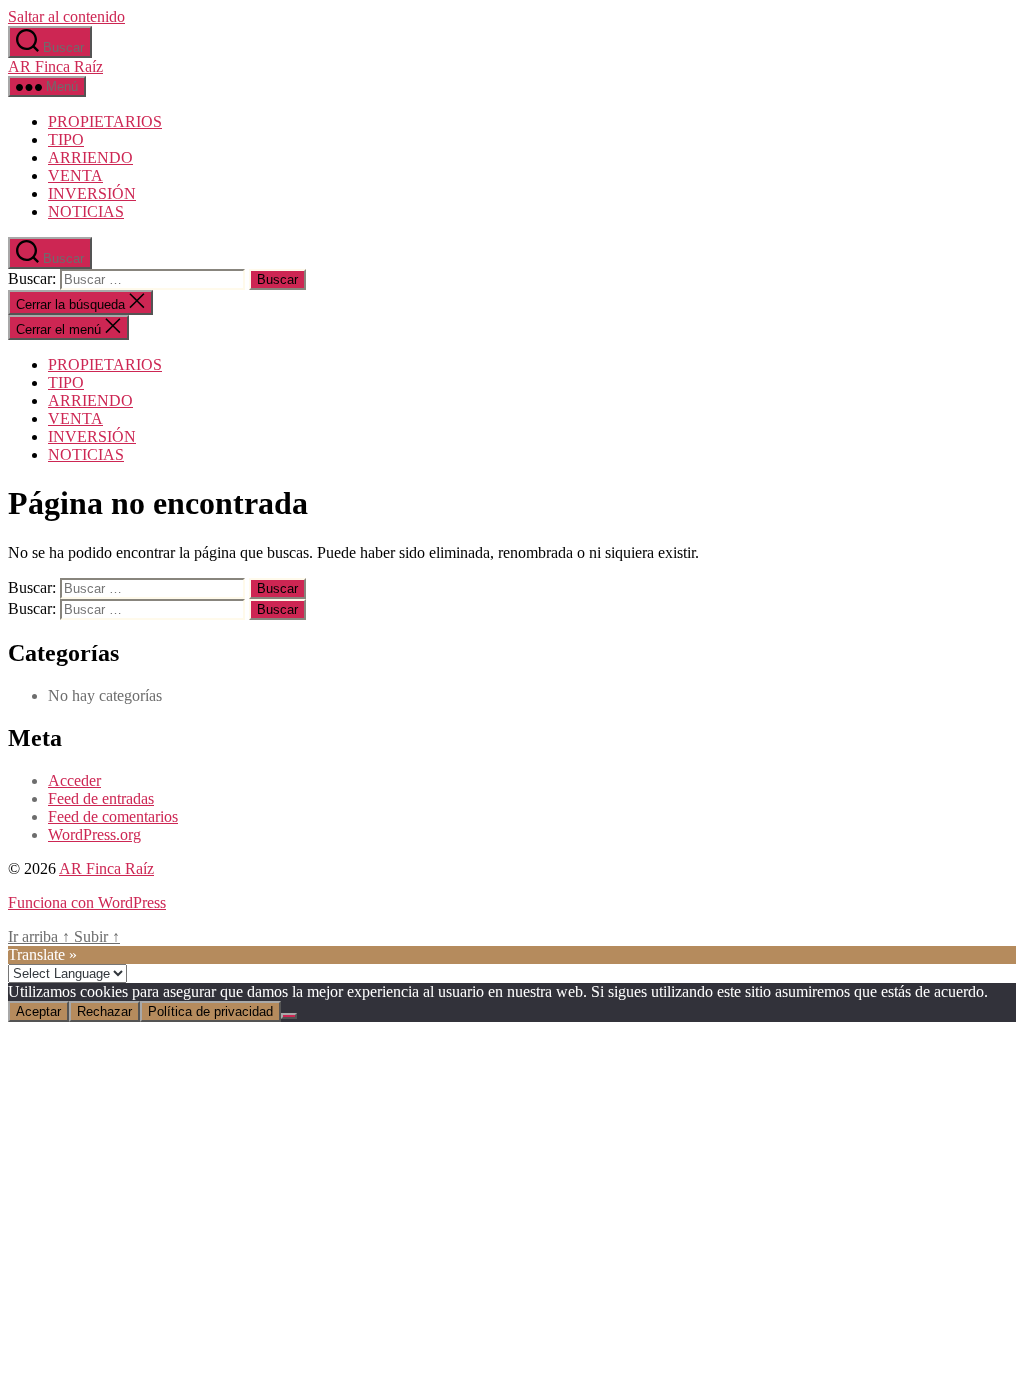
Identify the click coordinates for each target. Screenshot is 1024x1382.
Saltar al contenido (66, 16)
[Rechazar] (289, 1016)
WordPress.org (94, 834)
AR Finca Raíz (55, 66)
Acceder (74, 780)
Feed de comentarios (113, 816)
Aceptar (38, 1011)
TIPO (66, 139)
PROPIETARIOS (105, 121)
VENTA (75, 175)
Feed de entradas (101, 798)
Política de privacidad (210, 1011)
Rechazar (104, 1011)
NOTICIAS (86, 211)
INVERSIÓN (92, 193)
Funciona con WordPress (87, 902)
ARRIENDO (90, 157)
